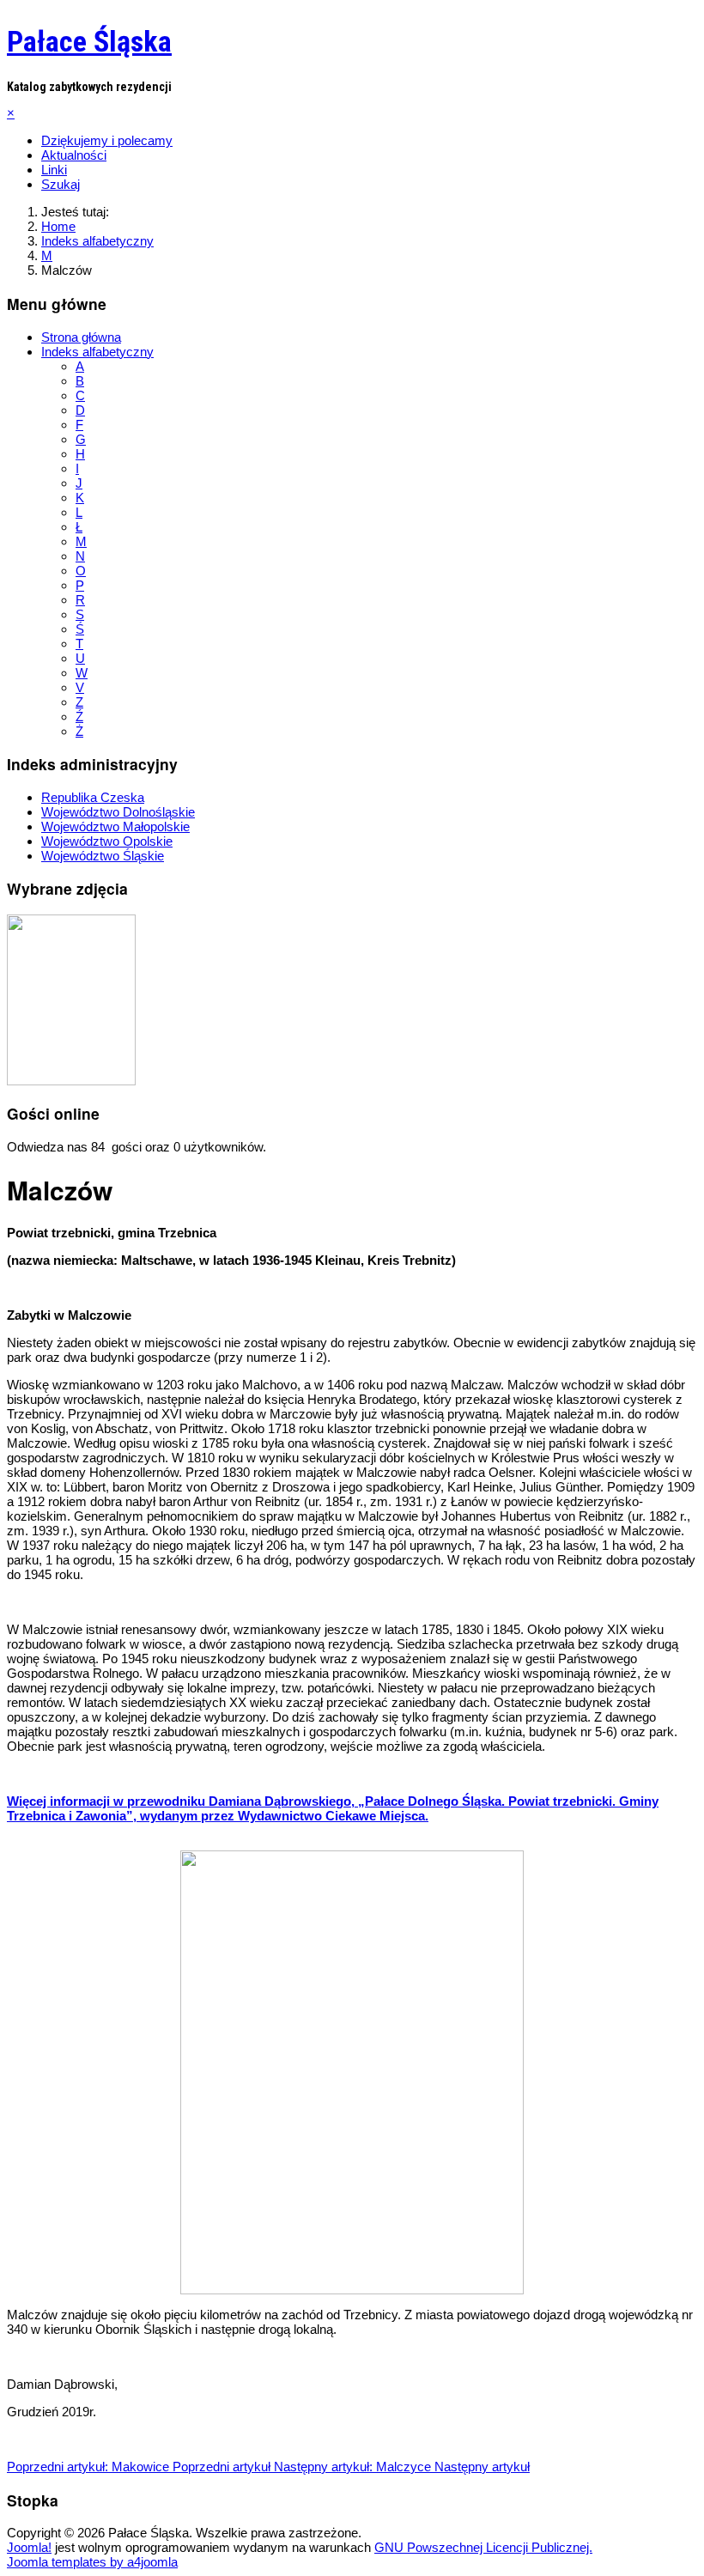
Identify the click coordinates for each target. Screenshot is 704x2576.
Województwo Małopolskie (115, 826)
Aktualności (74, 155)
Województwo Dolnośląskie (118, 812)
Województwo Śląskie (103, 856)
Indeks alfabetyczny (97, 352)
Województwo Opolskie (107, 841)
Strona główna (81, 337)
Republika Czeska (93, 797)
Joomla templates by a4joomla (92, 2562)
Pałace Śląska (89, 41)
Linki (54, 170)
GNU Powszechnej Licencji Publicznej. (483, 2547)
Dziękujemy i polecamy (107, 140)
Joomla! (29, 2547)
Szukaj (61, 184)
